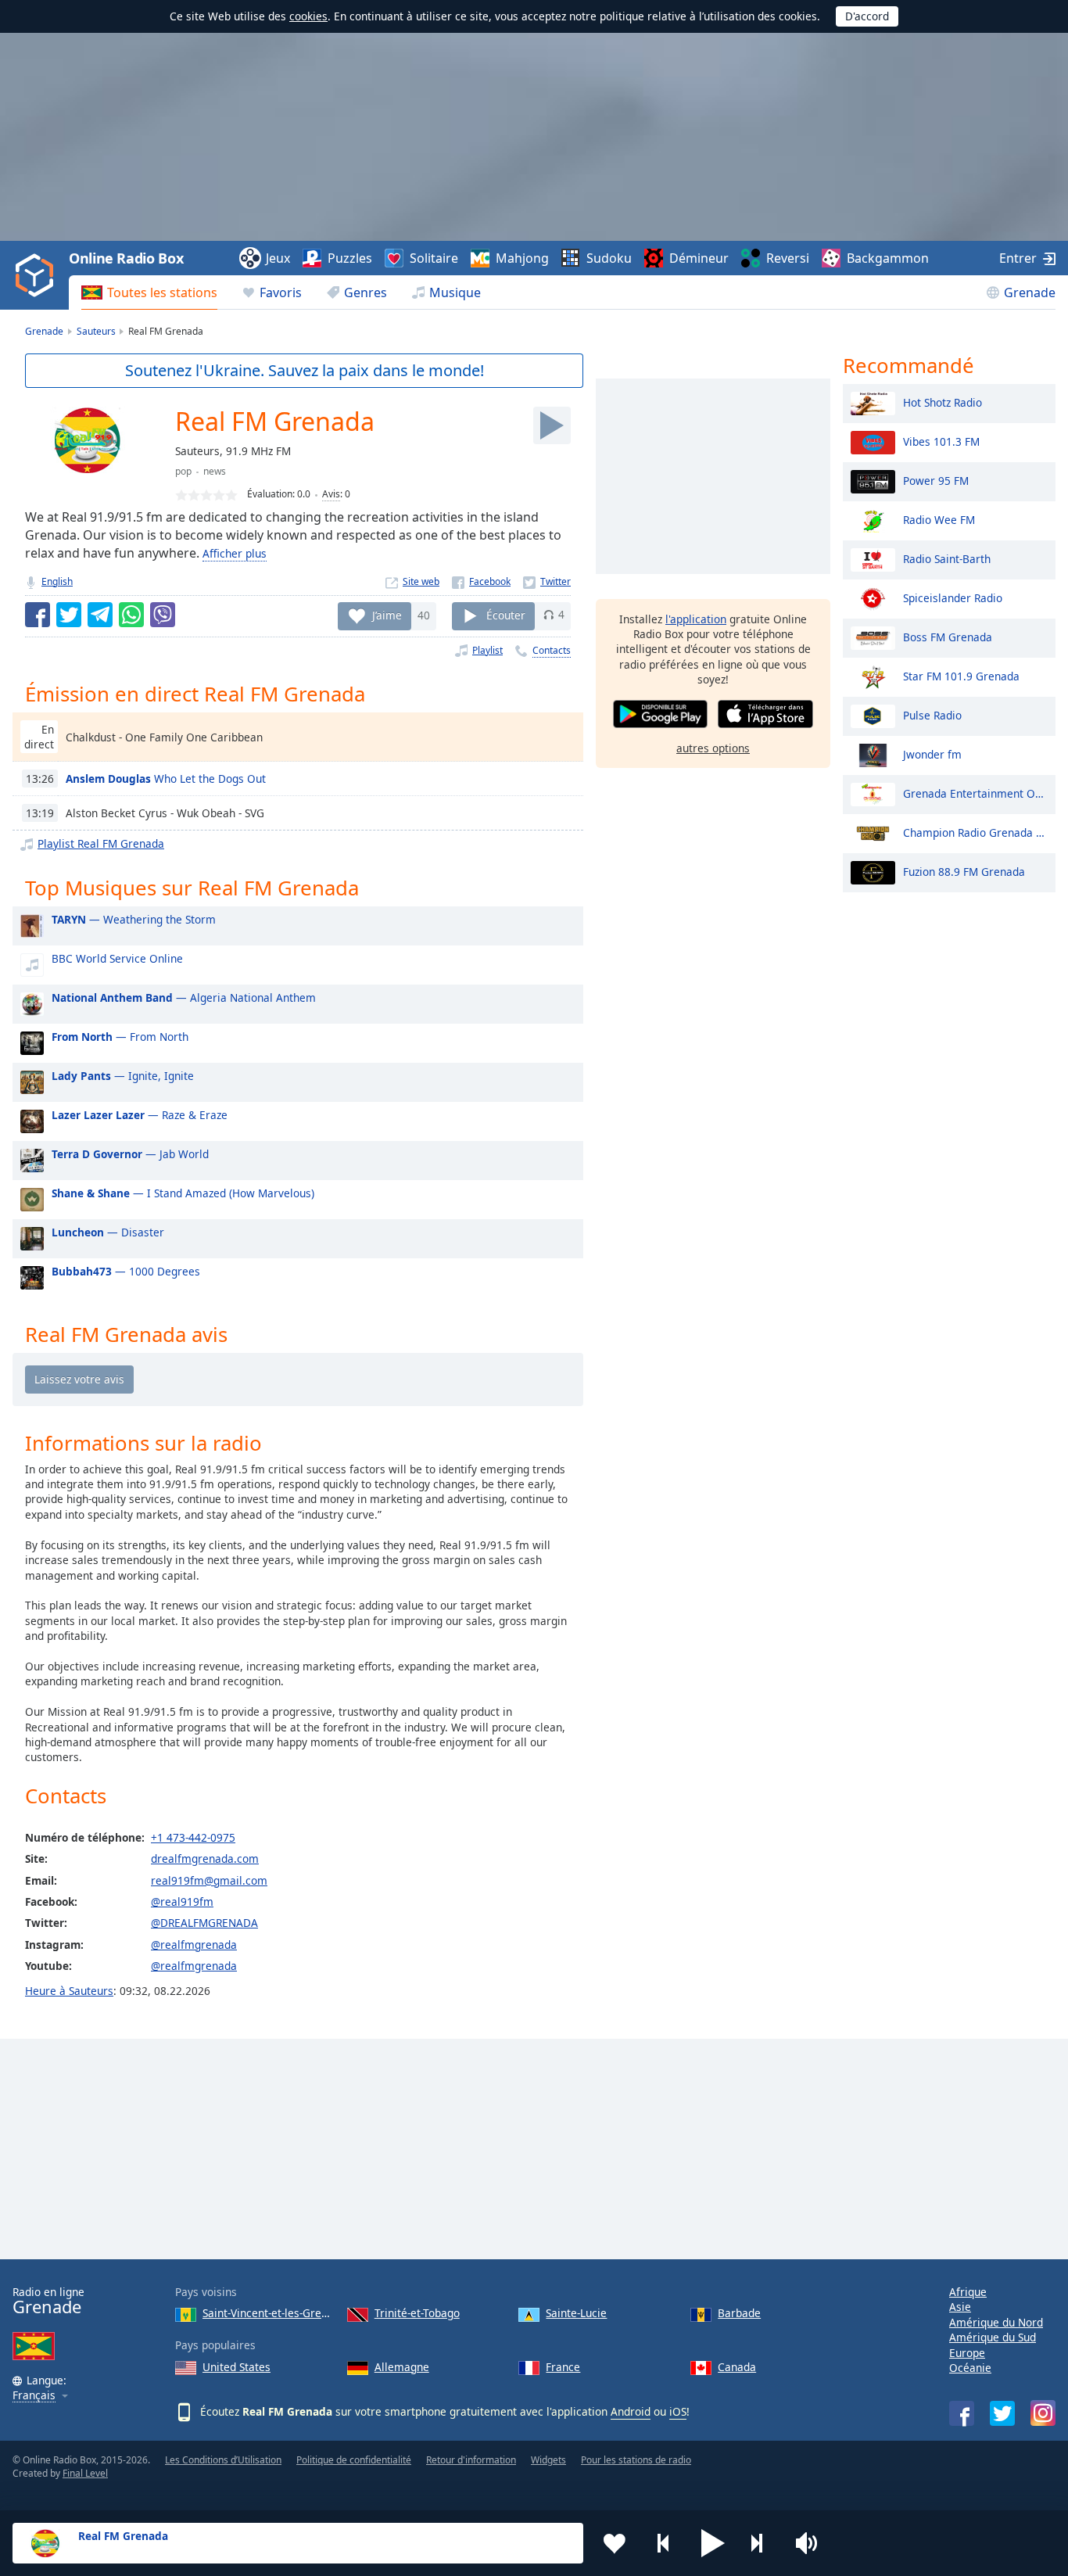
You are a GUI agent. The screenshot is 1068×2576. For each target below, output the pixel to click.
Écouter (506, 614)
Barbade (739, 2313)
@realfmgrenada (194, 1945)
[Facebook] (481, 581)
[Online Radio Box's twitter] (1002, 2413)
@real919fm (182, 1902)
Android (631, 2411)
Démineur (699, 258)
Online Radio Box (126, 258)
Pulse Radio (932, 714)
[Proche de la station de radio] (762, 2543)
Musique (455, 292)
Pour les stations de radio (636, 2460)
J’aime (387, 614)
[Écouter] (552, 425)
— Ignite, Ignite (123, 1076)
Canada (737, 2367)
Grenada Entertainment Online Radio (975, 793)
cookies (308, 16)
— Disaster (108, 1232)
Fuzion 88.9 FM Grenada (964, 871)
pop (183, 471)
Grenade (1030, 292)
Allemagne (402, 2367)
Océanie (970, 2368)
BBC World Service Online (117, 958)
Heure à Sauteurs (69, 1991)
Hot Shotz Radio (943, 402)
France (563, 2367)
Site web (421, 581)
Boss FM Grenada (948, 636)
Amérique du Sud (993, 2337)
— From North (120, 1037)
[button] (713, 2543)
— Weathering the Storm (134, 919)
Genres (366, 292)
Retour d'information (471, 2460)
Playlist (487, 650)
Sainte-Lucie (576, 2313)
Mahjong (522, 258)
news (215, 471)
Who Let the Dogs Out (166, 779)
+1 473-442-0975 (193, 1837)
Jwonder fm (932, 753)
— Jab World (130, 1154)
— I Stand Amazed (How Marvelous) (183, 1193)
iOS (678, 2411)
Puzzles (350, 258)
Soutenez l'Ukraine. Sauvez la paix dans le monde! (305, 370)
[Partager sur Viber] (163, 615)
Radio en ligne (48, 2301)
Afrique (968, 2292)
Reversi (788, 258)
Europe (967, 2353)
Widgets (548, 2460)
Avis (331, 494)
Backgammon (888, 258)
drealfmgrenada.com (205, 1858)
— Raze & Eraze (140, 1115)
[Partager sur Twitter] (69, 615)
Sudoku (609, 258)
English (57, 581)
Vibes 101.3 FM (941, 441)
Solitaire (434, 258)
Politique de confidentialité (354, 2460)
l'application (696, 619)
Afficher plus (235, 553)
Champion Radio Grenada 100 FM (975, 832)
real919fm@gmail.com (209, 1880)
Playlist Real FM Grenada (101, 843)
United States (237, 2367)
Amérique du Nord (996, 2322)
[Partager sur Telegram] (100, 615)
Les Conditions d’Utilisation (223, 2460)
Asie (960, 2307)
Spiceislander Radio (953, 597)
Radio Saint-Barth (947, 558)
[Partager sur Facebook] (38, 615)
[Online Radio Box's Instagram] (1043, 2413)
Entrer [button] (1018, 258)
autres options (713, 748)
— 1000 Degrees (126, 1271)
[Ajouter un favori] (615, 2543)
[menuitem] (149, 292)
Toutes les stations (162, 292)
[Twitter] (547, 581)
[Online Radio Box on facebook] (962, 2413)
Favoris (281, 292)
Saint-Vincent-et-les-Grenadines (269, 2313)
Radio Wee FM (939, 519)
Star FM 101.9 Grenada (961, 675)
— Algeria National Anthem (184, 997)
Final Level (85, 2473)
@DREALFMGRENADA (204, 1923)
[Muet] (812, 2543)
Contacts (552, 650)
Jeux (278, 258)
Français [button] (34, 2396)
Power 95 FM (936, 480)
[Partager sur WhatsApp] (131, 615)
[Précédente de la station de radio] (664, 2543)
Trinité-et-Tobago (417, 2313)
